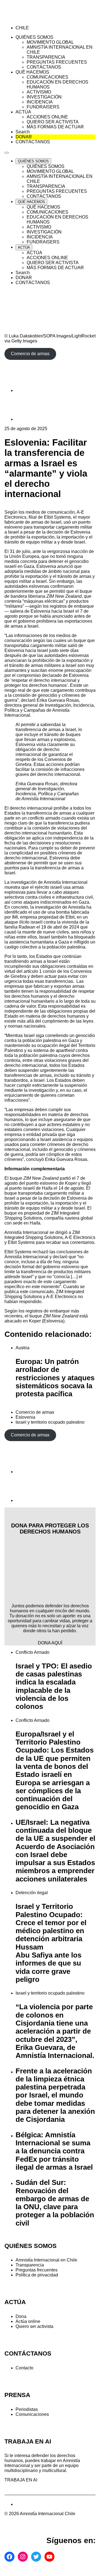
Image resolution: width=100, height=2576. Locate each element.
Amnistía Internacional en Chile (46, 2260)
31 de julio (20, 551)
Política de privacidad (37, 2275)
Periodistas (27, 2409)
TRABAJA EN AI (21, 2480)
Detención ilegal (32, 1893)
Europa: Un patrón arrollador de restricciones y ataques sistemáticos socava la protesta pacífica (55, 1378)
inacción (79, 551)
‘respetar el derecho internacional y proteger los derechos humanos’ (42, 683)
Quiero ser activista (34, 2326)
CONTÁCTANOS (28, 2353)
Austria (22, 1348)
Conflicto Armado (32, 1652)
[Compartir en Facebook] (29, 390)
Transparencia (30, 2265)
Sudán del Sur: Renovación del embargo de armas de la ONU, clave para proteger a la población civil (55, 2203)
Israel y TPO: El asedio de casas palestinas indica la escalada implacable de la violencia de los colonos (54, 1686)
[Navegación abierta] (7, 153)
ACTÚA (15, 2302)
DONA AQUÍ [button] (50, 1643)
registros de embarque (48, 1311)
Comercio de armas (35, 1412)
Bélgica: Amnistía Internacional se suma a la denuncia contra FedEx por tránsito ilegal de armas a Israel (54, 2151)
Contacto (24, 2368)
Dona (21, 2316)
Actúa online (28, 2321)
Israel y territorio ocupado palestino (50, 1422)
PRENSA (17, 2395)
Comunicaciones (32, 2414)
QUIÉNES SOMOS (31, 2246)
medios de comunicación (50, 512)
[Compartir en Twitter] (29, 419)
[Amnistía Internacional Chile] (37, 18)
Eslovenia (25, 1417)
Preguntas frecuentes (37, 2270)
